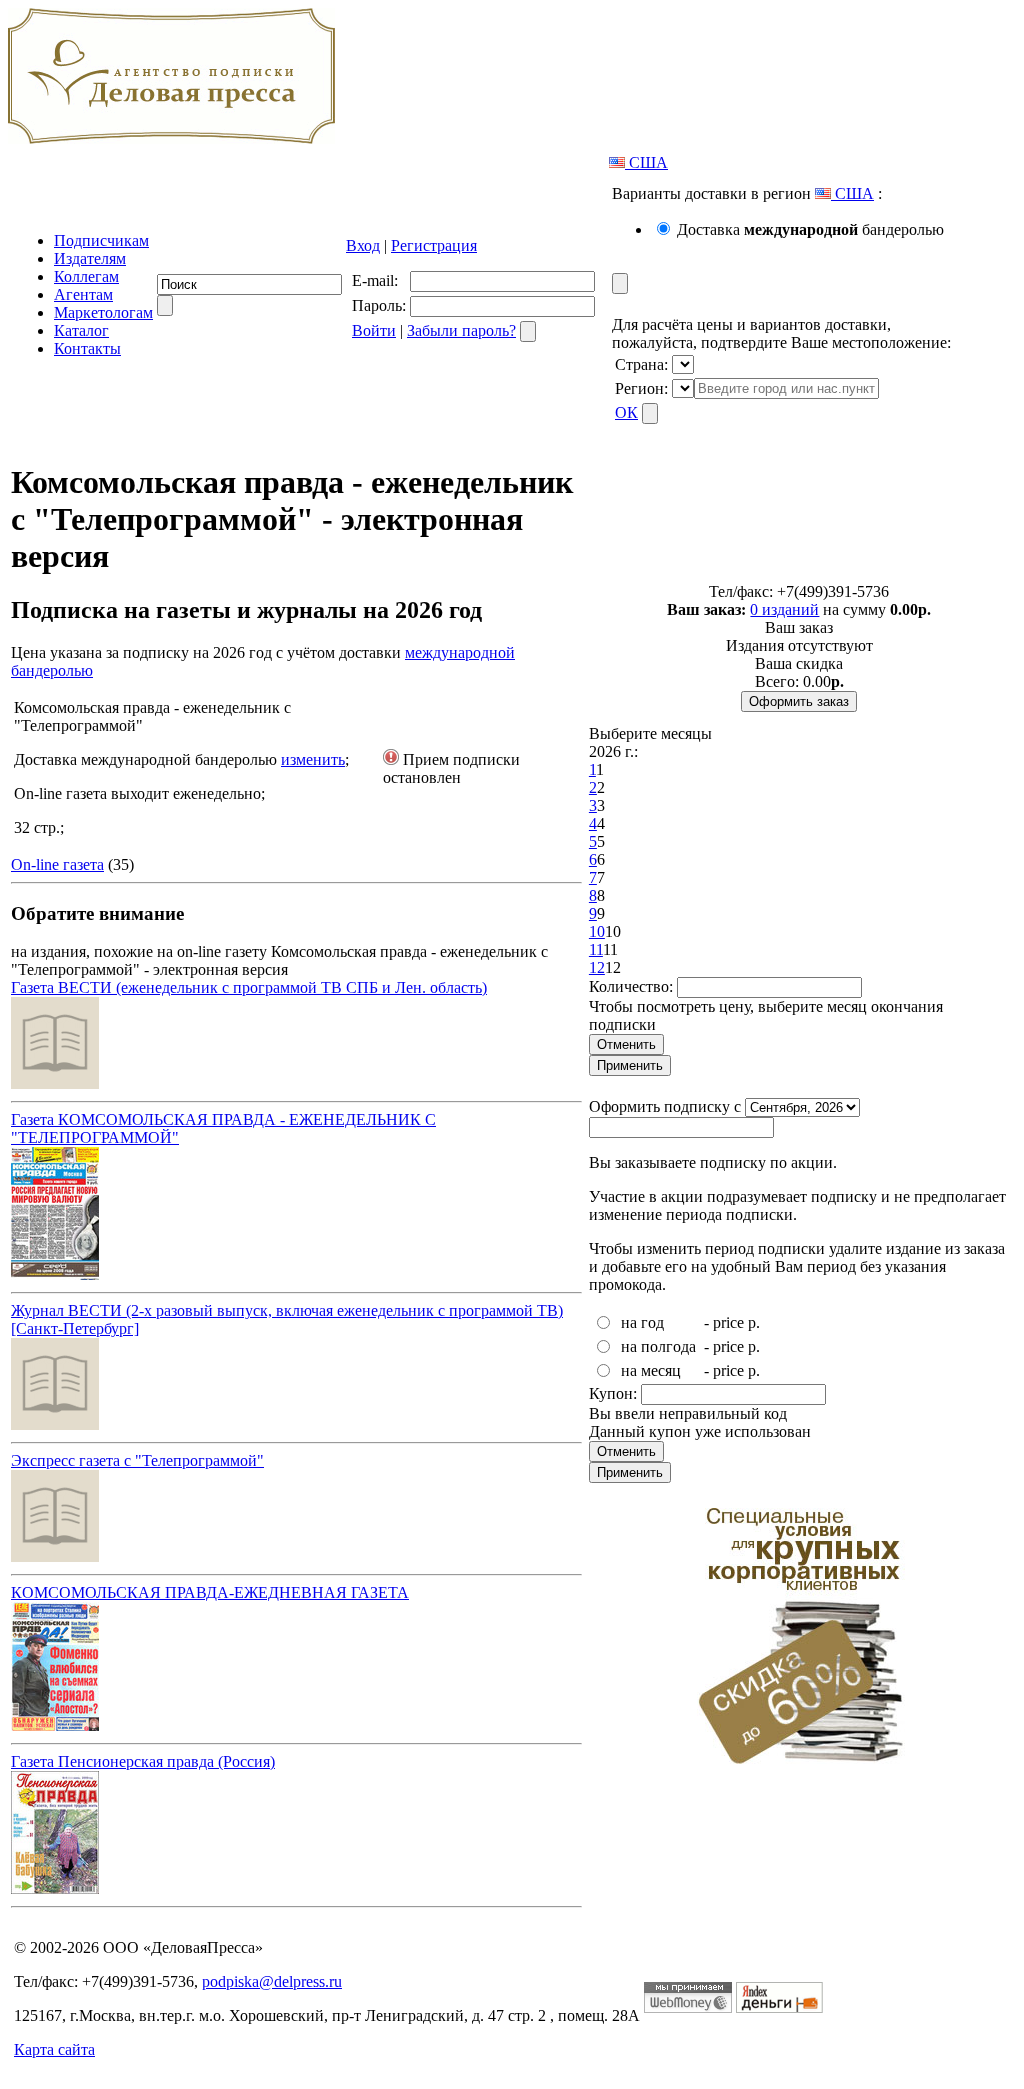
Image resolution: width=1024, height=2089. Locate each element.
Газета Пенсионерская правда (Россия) (143, 1761)
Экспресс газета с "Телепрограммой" (137, 1460)
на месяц (651, 1370)
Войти (374, 330)
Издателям (90, 258)
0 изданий (784, 609)
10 (597, 931)
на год (642, 1322)
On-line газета (57, 864)
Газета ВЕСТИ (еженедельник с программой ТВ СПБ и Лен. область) (249, 987)
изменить (313, 759)
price (728, 1322)
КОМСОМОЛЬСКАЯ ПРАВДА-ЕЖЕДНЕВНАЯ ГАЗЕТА (210, 1592)
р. (754, 1322)
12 (597, 967)
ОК (626, 412)
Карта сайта (54, 2049)
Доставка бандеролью (810, 229)
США (646, 162)
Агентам (83, 294)
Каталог (81, 330)
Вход (363, 245)
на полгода (658, 1346)
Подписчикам (101, 240)
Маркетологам (103, 312)
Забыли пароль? (461, 330)
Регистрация (434, 245)
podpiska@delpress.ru (272, 1981)
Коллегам (86, 276)
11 (596, 949)
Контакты (87, 348)
